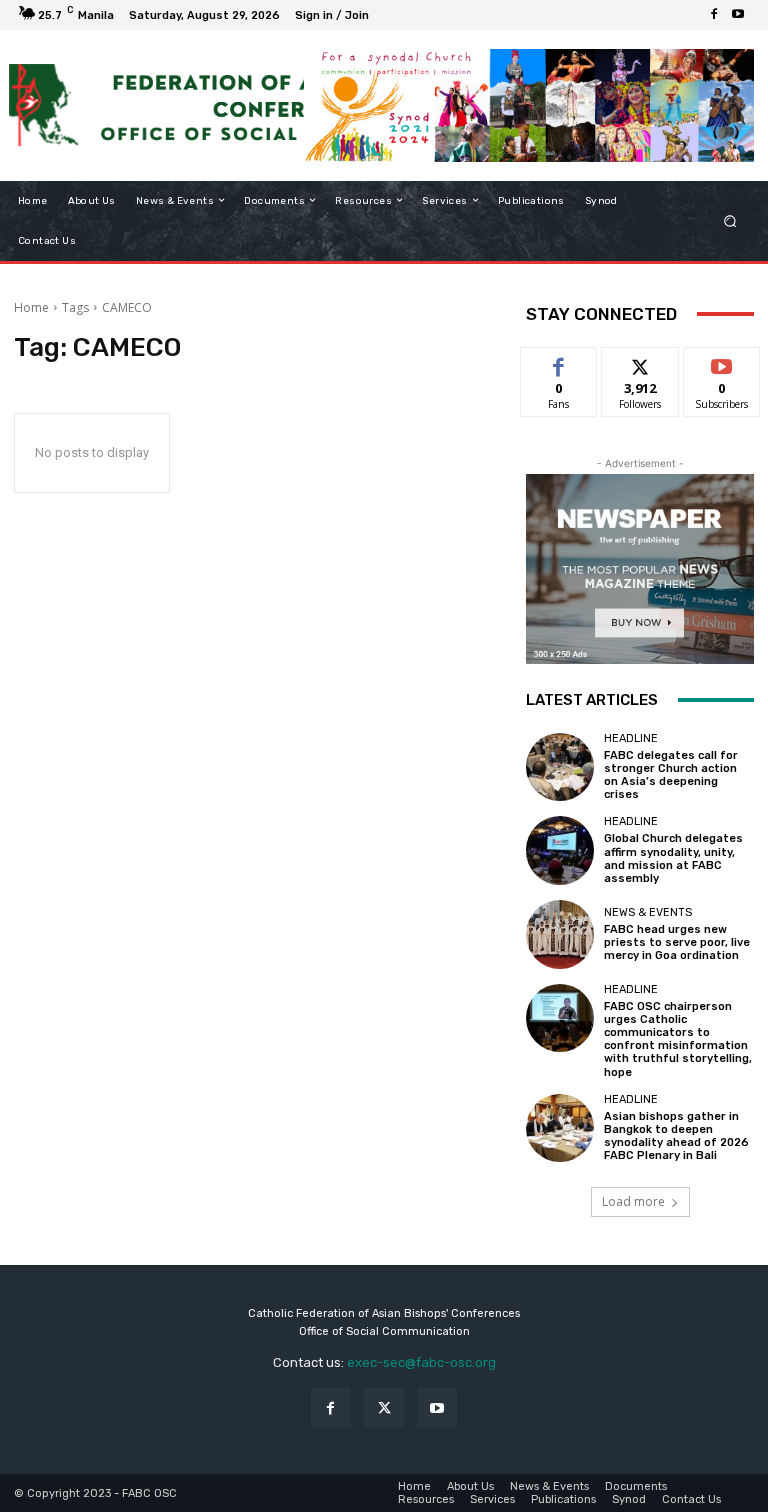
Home (31, 307)
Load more (633, 1201)
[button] (730, 220)
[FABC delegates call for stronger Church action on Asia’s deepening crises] (560, 767)
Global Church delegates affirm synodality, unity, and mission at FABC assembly (673, 858)
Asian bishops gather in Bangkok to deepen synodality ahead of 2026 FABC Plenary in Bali (676, 1136)
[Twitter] (383, 1407)
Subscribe (722, 362)
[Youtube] (738, 15)
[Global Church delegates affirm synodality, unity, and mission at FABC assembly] (560, 850)
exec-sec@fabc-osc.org (421, 1362)
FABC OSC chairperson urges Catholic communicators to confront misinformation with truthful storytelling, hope (678, 1039)
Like (559, 362)
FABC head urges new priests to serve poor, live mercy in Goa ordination (677, 942)
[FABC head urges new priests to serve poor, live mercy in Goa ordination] (560, 934)
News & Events (648, 912)
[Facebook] (714, 15)
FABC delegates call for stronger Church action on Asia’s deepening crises (671, 775)
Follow (640, 362)
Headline (631, 738)
